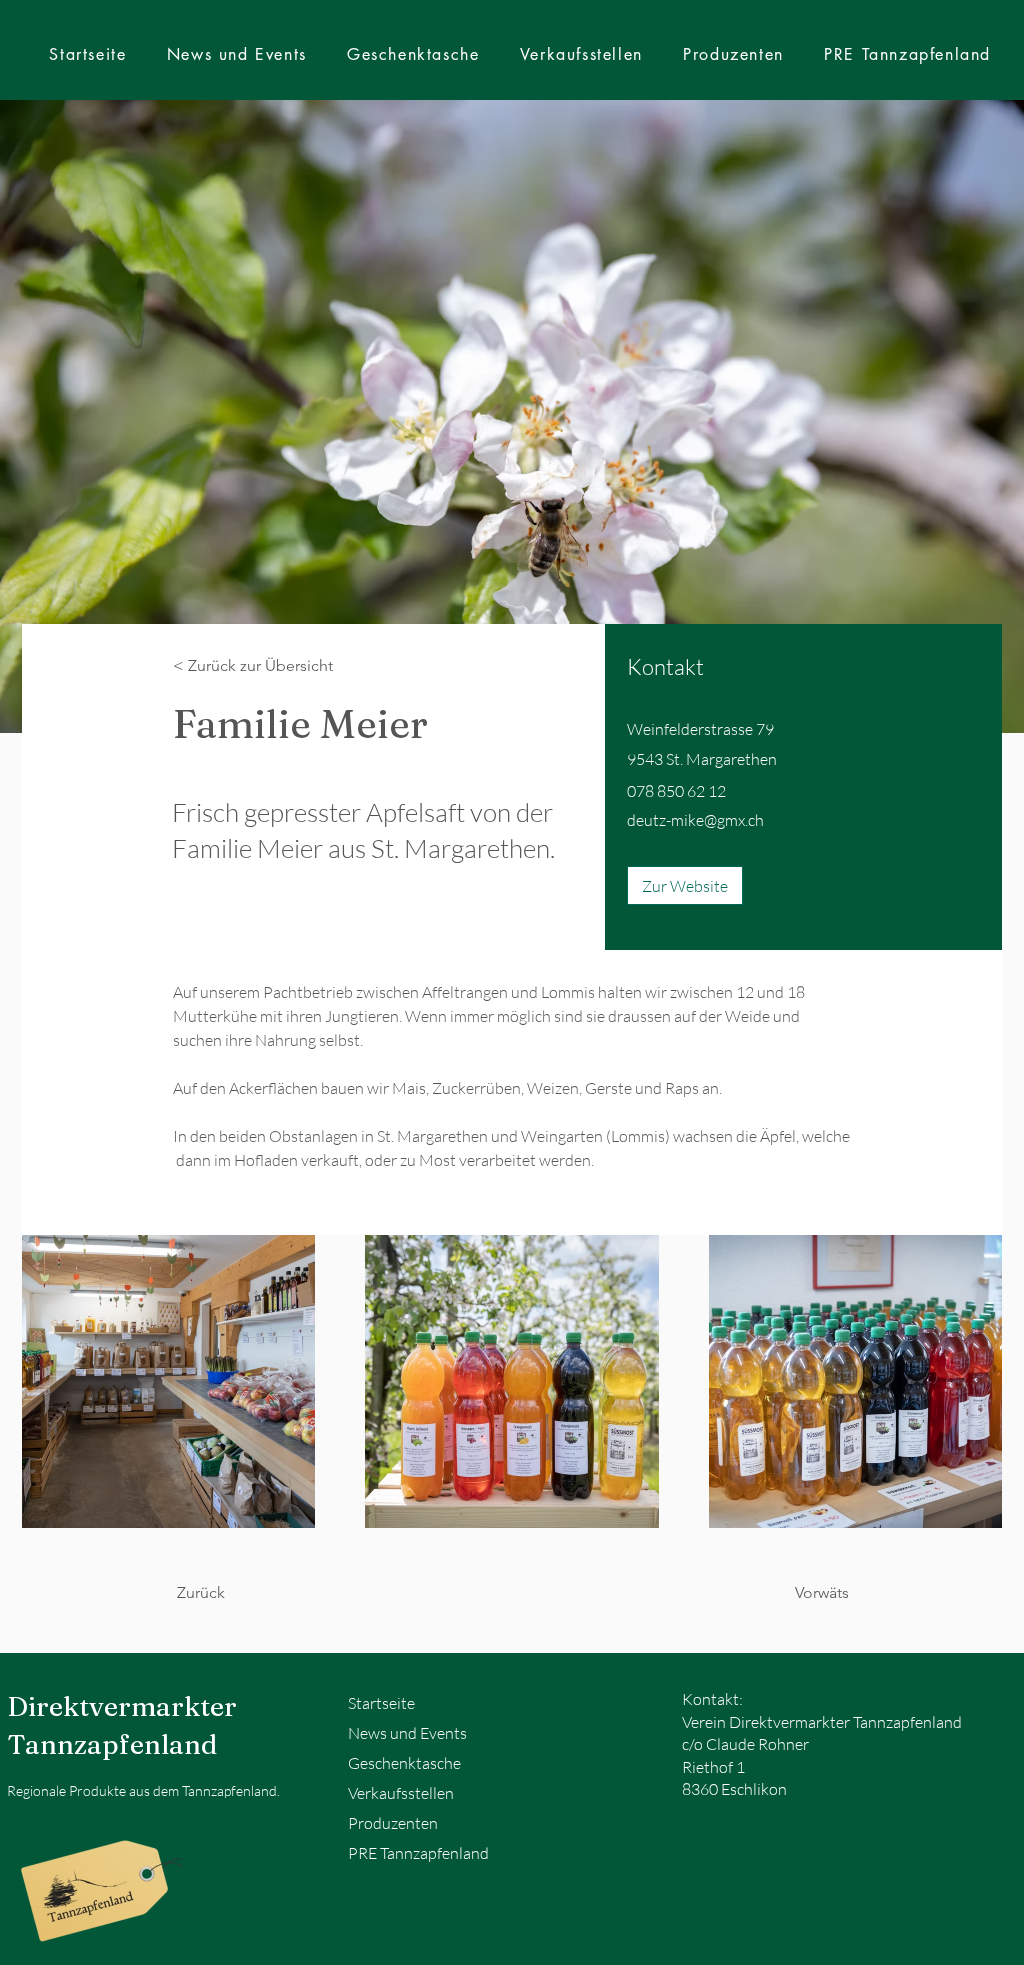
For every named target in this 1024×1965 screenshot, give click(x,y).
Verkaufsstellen (401, 1793)
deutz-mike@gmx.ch (695, 820)
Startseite (381, 1703)
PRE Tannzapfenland (418, 1853)
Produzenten (393, 1823)
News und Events (407, 1733)
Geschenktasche (404, 1763)
